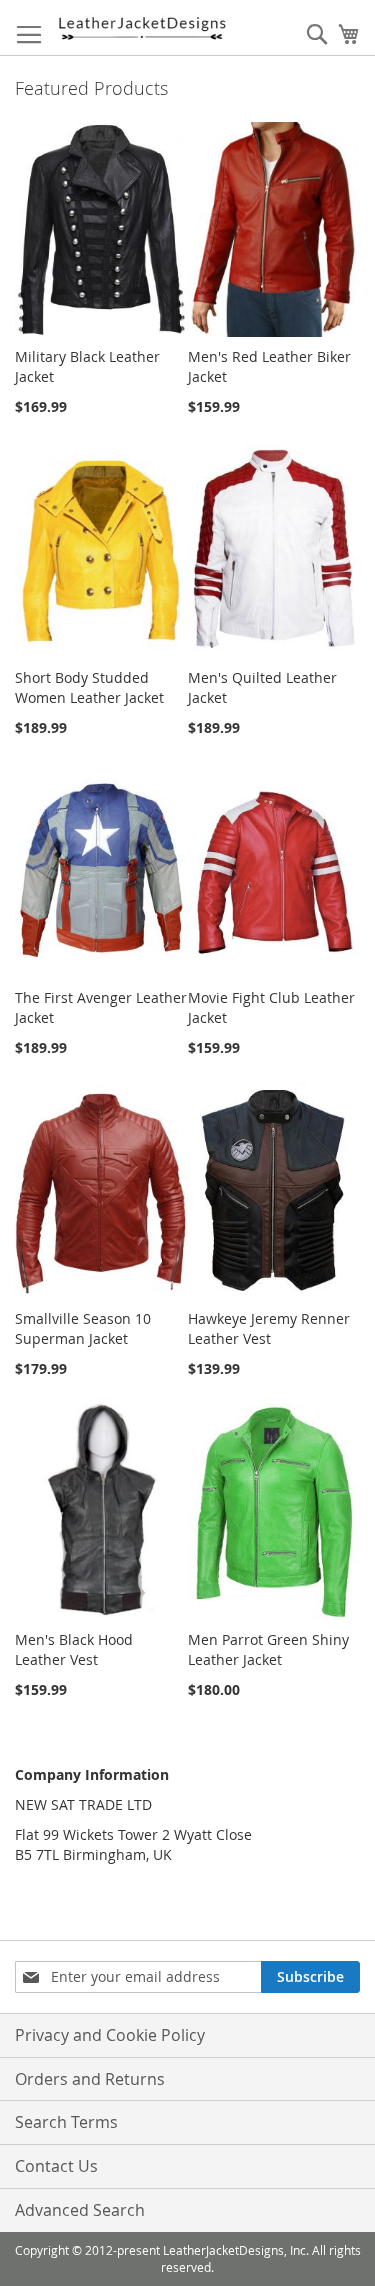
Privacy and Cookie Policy (110, 2035)
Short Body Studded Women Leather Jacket (89, 687)
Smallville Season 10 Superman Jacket (83, 1328)
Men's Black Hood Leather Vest (74, 1649)
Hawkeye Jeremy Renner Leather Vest (269, 1328)
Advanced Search (80, 2210)
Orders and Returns (90, 2079)
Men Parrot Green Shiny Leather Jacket (268, 1649)
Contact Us (56, 2166)
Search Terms (66, 2122)
